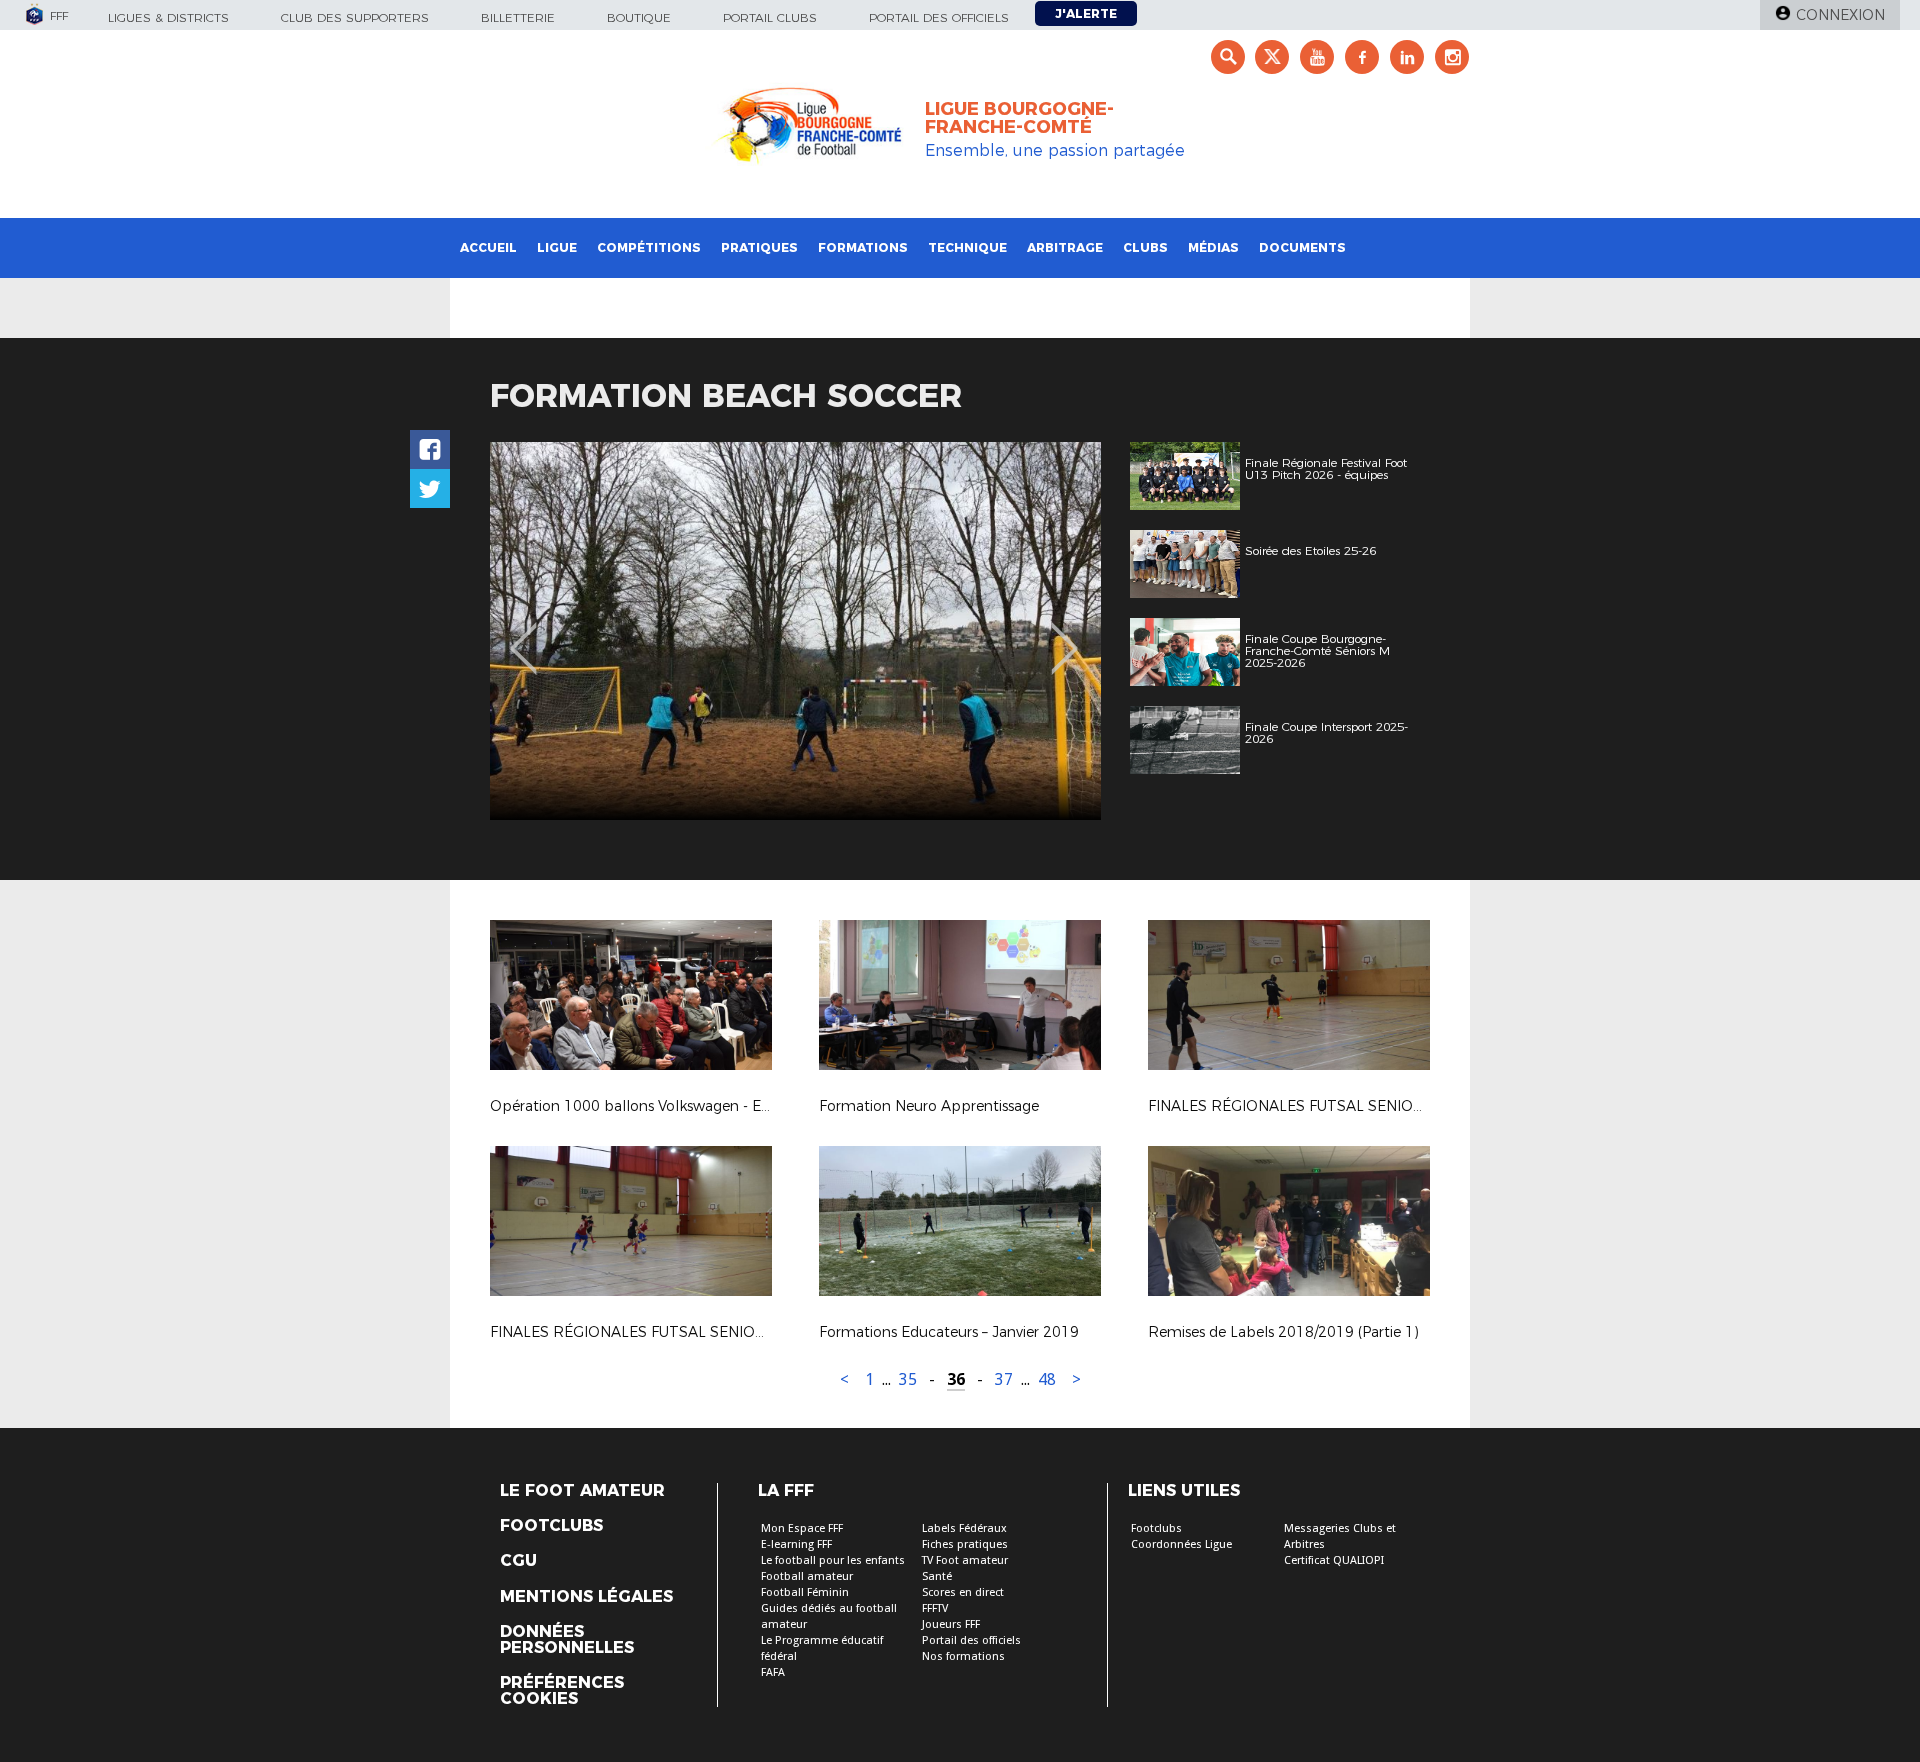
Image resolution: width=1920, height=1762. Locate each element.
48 (1047, 1379)
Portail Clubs (770, 17)
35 (908, 1379)
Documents (1302, 247)
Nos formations (963, 1656)
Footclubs (551, 1526)
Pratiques (759, 247)
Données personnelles (567, 1640)
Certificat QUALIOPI (1334, 1560)
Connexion (1840, 15)
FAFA (773, 1672)
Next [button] (1064, 634)
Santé (937, 1576)
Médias (1213, 247)
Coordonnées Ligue (1181, 1544)
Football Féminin (805, 1592)
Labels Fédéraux (964, 1528)
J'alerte (1086, 13)
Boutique (639, 17)
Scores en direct (963, 1592)
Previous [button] (523, 634)
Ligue (557, 247)
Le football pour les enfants (833, 1560)
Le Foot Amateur (582, 1491)
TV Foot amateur (965, 1560)
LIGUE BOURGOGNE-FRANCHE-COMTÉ (1019, 118)
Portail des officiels (939, 17)
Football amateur (807, 1576)
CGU (518, 1561)
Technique (967, 247)
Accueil (488, 247)
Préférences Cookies (562, 1691)
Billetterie (518, 17)
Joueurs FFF (951, 1624)
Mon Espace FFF (802, 1528)
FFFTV (935, 1608)
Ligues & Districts (168, 17)
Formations (863, 247)
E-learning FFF (796, 1544)
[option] (795, 631)
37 (1004, 1379)
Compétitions (649, 247)
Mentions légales (586, 1597)
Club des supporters (355, 17)
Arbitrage (1065, 247)
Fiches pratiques (965, 1544)
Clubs (1145, 247)
